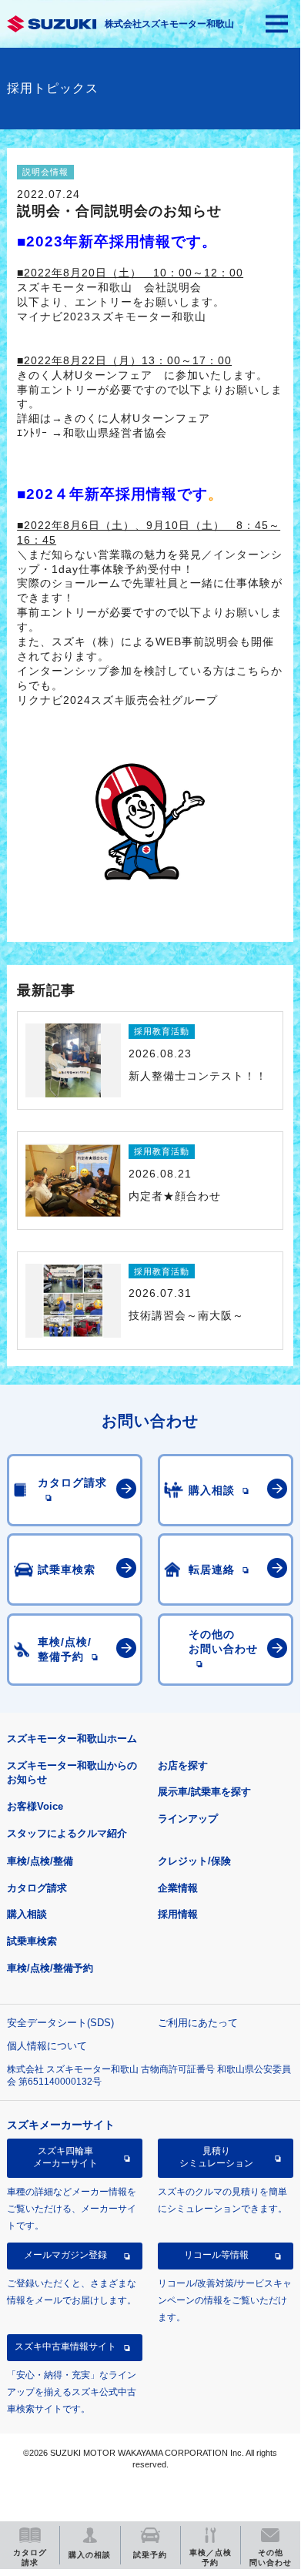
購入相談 (27, 1914)
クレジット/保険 (194, 1861)
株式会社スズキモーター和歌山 (169, 24)
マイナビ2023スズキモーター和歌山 (112, 317)
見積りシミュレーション (216, 2157)
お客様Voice (35, 1806)
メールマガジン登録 (65, 2255)
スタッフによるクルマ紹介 (67, 1833)
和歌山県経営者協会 (115, 433)
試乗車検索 (32, 1941)
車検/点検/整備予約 (50, 1968)
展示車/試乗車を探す (204, 1792)
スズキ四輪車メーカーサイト (65, 2157)
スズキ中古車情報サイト (65, 2347)
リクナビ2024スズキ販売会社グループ (117, 700)
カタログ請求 (37, 1888)
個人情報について (47, 2046)
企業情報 (178, 1888)
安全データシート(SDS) (60, 2023)
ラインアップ (188, 1819)
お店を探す (183, 1765)
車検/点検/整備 (40, 1861)
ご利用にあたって (198, 2023)
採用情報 (178, 1914)
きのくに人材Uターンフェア (137, 418)
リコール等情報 (216, 2255)
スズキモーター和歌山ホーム (72, 1739)
